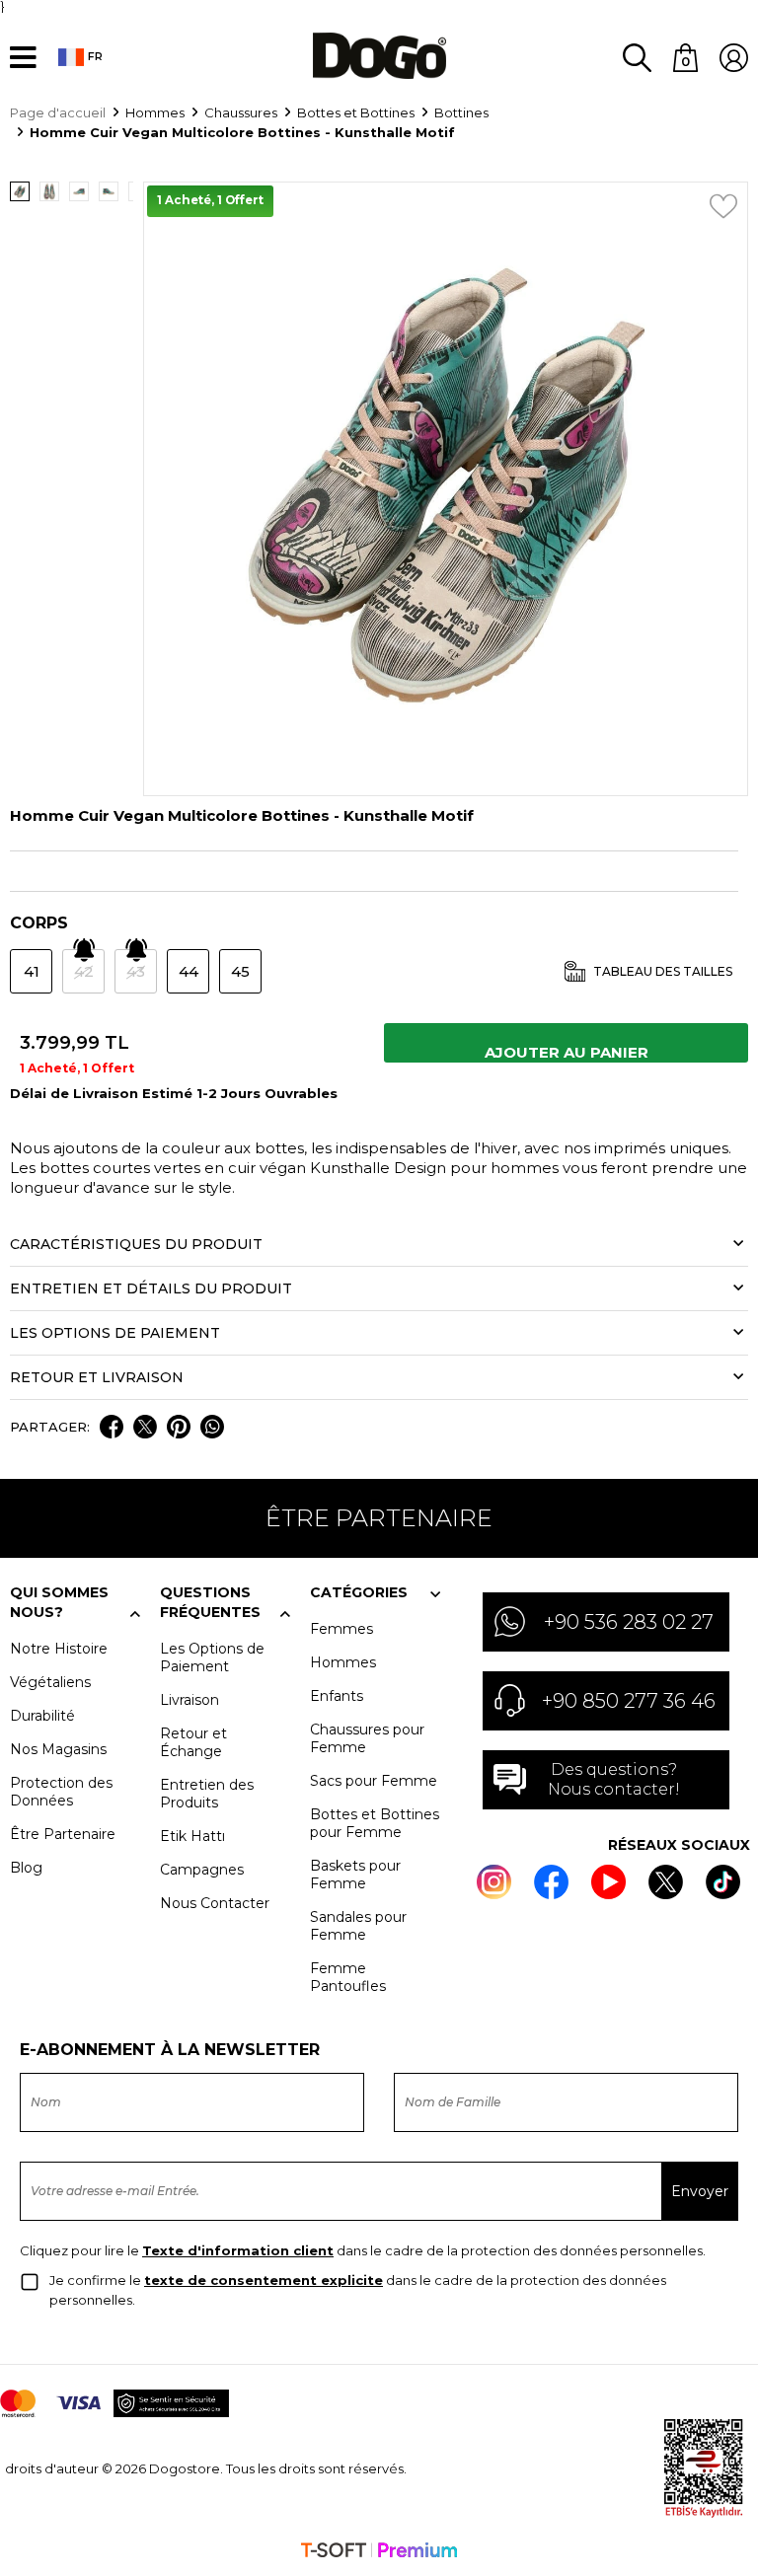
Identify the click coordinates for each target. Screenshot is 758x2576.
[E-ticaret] (379, 2552)
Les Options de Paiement (212, 1657)
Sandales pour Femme (358, 1926)
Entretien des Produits (207, 1794)
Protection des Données (61, 1792)
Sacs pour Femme (374, 1781)
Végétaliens (50, 1682)
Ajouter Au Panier (567, 1052)
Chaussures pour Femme (367, 1738)
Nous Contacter (215, 1903)
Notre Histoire (59, 1649)
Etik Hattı (192, 1836)
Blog (26, 1868)
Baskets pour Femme (355, 1875)
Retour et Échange (193, 1742)
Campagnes (202, 1870)
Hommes (343, 1662)
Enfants (337, 1696)
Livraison (189, 1700)
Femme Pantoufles (348, 1977)
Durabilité (42, 1716)
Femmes (341, 1629)
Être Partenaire (63, 1834)
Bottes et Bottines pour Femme (375, 1823)
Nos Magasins (58, 1749)
